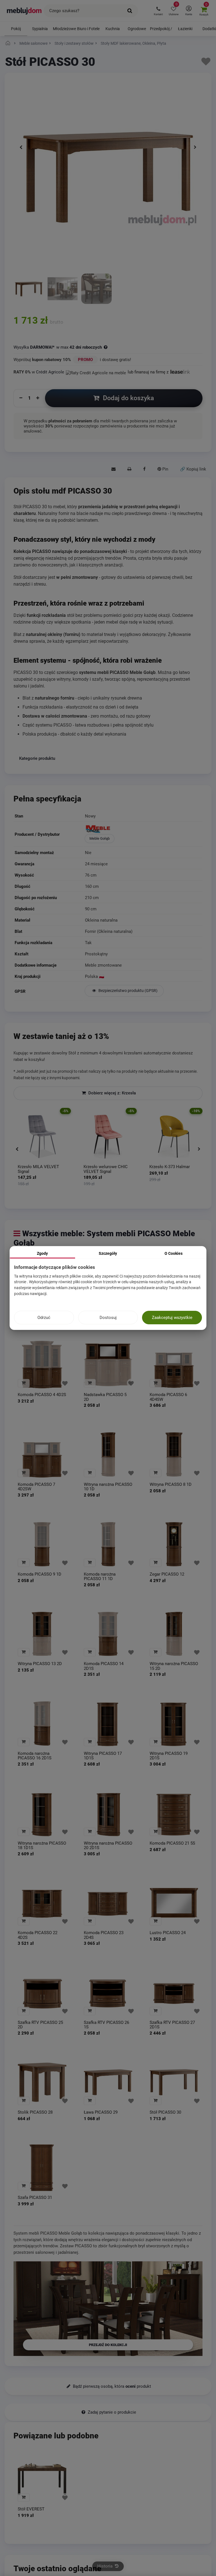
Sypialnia (40, 29)
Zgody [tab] (42, 1253)
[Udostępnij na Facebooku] (144, 469)
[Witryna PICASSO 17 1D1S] (108, 1724)
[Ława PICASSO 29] (108, 2082)
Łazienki (185, 29)
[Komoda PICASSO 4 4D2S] (42, 1365)
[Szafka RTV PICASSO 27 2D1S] (174, 1993)
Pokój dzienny (16, 31)
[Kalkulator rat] (96, 372)
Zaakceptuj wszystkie (172, 1318)
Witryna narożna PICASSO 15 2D (174, 1666)
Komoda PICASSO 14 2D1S (104, 1666)
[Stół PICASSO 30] (29, 289)
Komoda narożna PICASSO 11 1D (100, 1577)
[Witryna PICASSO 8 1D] (174, 1455)
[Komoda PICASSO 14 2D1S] (108, 1634)
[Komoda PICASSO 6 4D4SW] (174, 1365)
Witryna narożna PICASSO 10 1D (108, 1487)
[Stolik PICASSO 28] (42, 2082)
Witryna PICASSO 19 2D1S (169, 1756)
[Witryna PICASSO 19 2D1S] (174, 1724)
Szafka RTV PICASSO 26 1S (106, 2025)
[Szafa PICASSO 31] (42, 2168)
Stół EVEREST (31, 2509)
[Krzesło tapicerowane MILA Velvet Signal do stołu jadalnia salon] (42, 1137)
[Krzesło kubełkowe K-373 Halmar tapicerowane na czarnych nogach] (174, 1137)
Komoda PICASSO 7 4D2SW (36, 1487)
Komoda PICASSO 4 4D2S (42, 1395)
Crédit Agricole (50, 372)
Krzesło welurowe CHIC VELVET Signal (106, 1169)
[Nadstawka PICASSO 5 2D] (108, 1365)
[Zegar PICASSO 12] (174, 1544)
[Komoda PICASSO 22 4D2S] (42, 1903)
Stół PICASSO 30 (165, 2112)
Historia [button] (105, 2566)
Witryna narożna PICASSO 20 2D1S (108, 1846)
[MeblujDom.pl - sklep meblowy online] (24, 11)
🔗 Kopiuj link (193, 469)
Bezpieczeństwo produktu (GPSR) (128, 991)
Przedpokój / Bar (161, 31)
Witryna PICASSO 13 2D (40, 1664)
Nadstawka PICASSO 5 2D (105, 1397)
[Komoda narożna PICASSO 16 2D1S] (42, 1724)
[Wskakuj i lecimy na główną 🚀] (9, 43)
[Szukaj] (130, 11)
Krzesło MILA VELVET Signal (38, 1169)
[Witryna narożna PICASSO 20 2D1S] (108, 1813)
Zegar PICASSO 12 (167, 1574)
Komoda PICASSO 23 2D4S (104, 1935)
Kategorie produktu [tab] (37, 758)
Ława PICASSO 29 (101, 2112)
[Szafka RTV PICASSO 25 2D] (42, 1993)
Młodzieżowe (64, 29)
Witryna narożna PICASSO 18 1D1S (42, 1846)
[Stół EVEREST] (42, 2479)
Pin (165, 469)
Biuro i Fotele (88, 29)
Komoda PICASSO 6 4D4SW (168, 1397)
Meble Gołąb (100, 838)
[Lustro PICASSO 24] (174, 1903)
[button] (158, 11)
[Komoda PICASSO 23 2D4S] (108, 1903)
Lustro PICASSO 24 (168, 1933)
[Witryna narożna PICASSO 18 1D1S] (42, 1813)
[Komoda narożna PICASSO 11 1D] (108, 1544)
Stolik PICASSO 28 (35, 2112)
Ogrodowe (137, 29)
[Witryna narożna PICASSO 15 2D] (174, 1634)
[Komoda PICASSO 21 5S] (174, 1813)
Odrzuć (44, 1318)
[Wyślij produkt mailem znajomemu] (113, 469)
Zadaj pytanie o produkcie (111, 2412)
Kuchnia (113, 29)
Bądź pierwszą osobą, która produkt (111, 2386)
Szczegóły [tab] (108, 1253)
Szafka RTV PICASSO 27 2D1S (172, 2025)
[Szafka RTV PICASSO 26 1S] (108, 1993)
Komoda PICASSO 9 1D (40, 1574)
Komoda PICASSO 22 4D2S (38, 1935)
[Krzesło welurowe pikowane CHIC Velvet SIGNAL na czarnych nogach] (108, 1137)
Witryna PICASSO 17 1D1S (103, 1756)
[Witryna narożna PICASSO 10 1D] (108, 1455)
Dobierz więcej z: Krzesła (112, 1093)
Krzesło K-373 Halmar (170, 1167)
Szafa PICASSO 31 (35, 2198)
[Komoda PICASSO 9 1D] (42, 1544)
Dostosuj (108, 1318)
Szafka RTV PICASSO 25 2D (40, 2025)
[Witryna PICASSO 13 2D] (42, 1634)
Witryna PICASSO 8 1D (171, 1485)
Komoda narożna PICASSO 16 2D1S (35, 1756)
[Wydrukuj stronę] (129, 469)
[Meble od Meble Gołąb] (143, 830)
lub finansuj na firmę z (149, 372)
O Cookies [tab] (174, 1253)
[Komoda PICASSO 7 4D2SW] (42, 1455)
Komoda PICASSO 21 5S (172, 1843)
